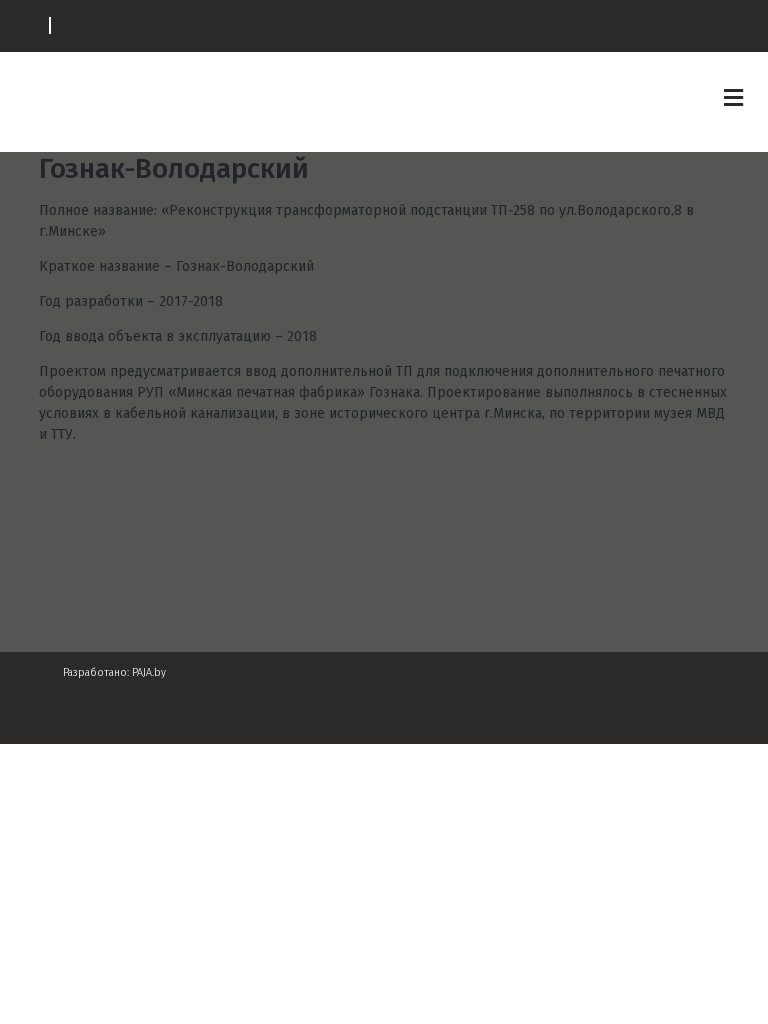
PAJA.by (149, 672)
